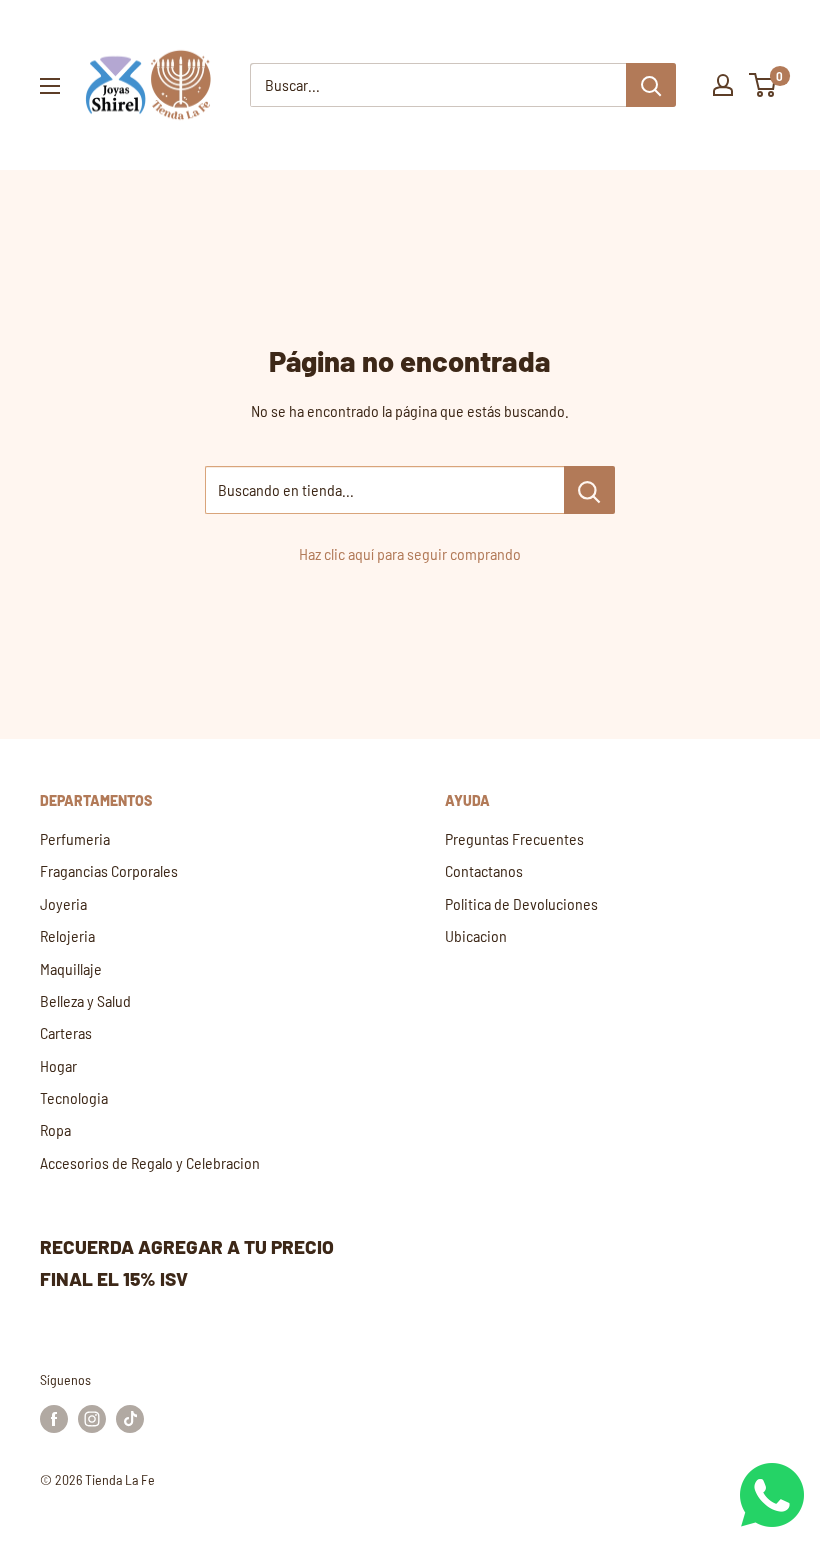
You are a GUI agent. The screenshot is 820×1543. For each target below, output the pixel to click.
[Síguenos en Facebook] (54, 1419)
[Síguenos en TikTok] (130, 1419)
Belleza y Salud (85, 1000)
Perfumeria (75, 838)
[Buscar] (651, 85)
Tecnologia (74, 1097)
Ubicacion (476, 935)
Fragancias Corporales (109, 870)
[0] (763, 85)
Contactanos (484, 870)
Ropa (55, 1129)
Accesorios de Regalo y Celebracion (150, 1162)
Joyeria (63, 903)
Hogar (58, 1065)
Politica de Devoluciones (521, 903)
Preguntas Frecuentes (514, 838)
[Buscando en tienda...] (589, 490)
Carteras (66, 1032)
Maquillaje (71, 968)
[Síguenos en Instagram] (92, 1419)
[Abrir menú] (50, 86)
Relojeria (67, 935)
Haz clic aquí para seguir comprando (410, 553)
